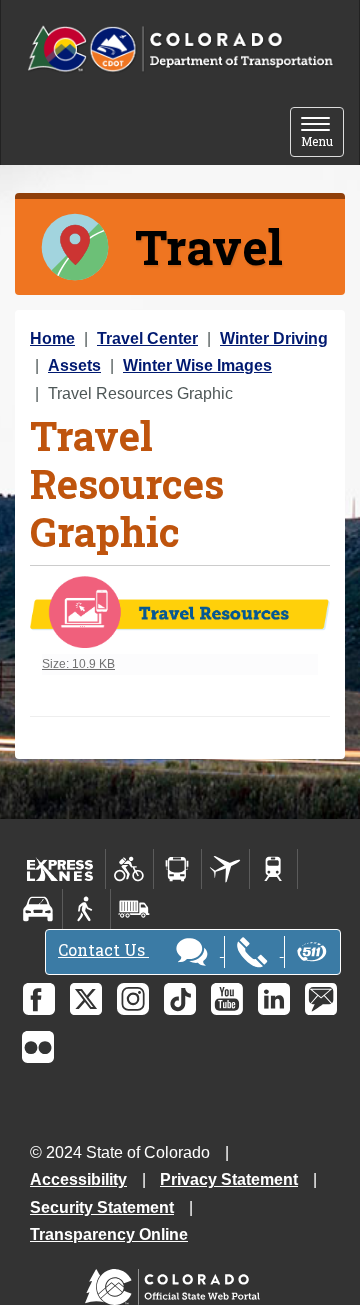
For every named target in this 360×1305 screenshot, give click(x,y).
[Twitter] (86, 999)
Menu (322, 133)
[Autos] (38, 909)
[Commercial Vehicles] (134, 909)
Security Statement (102, 1207)
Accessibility (78, 1179)
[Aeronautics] (225, 869)
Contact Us (103, 949)
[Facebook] (39, 999)
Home (52, 338)
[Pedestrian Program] (86, 909)
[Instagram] (133, 999)
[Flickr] (38, 1047)
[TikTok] (180, 999)
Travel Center (147, 338)
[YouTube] (227, 999)
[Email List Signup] (321, 999)
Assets (74, 365)
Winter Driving (274, 338)
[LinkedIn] (274, 999)
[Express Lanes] (60, 869)
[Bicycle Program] (129, 869)
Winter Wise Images (197, 365)
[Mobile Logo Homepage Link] (180, 49)
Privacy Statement (229, 1179)
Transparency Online (109, 1234)
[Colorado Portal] (176, 1282)
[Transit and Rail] (177, 869)
